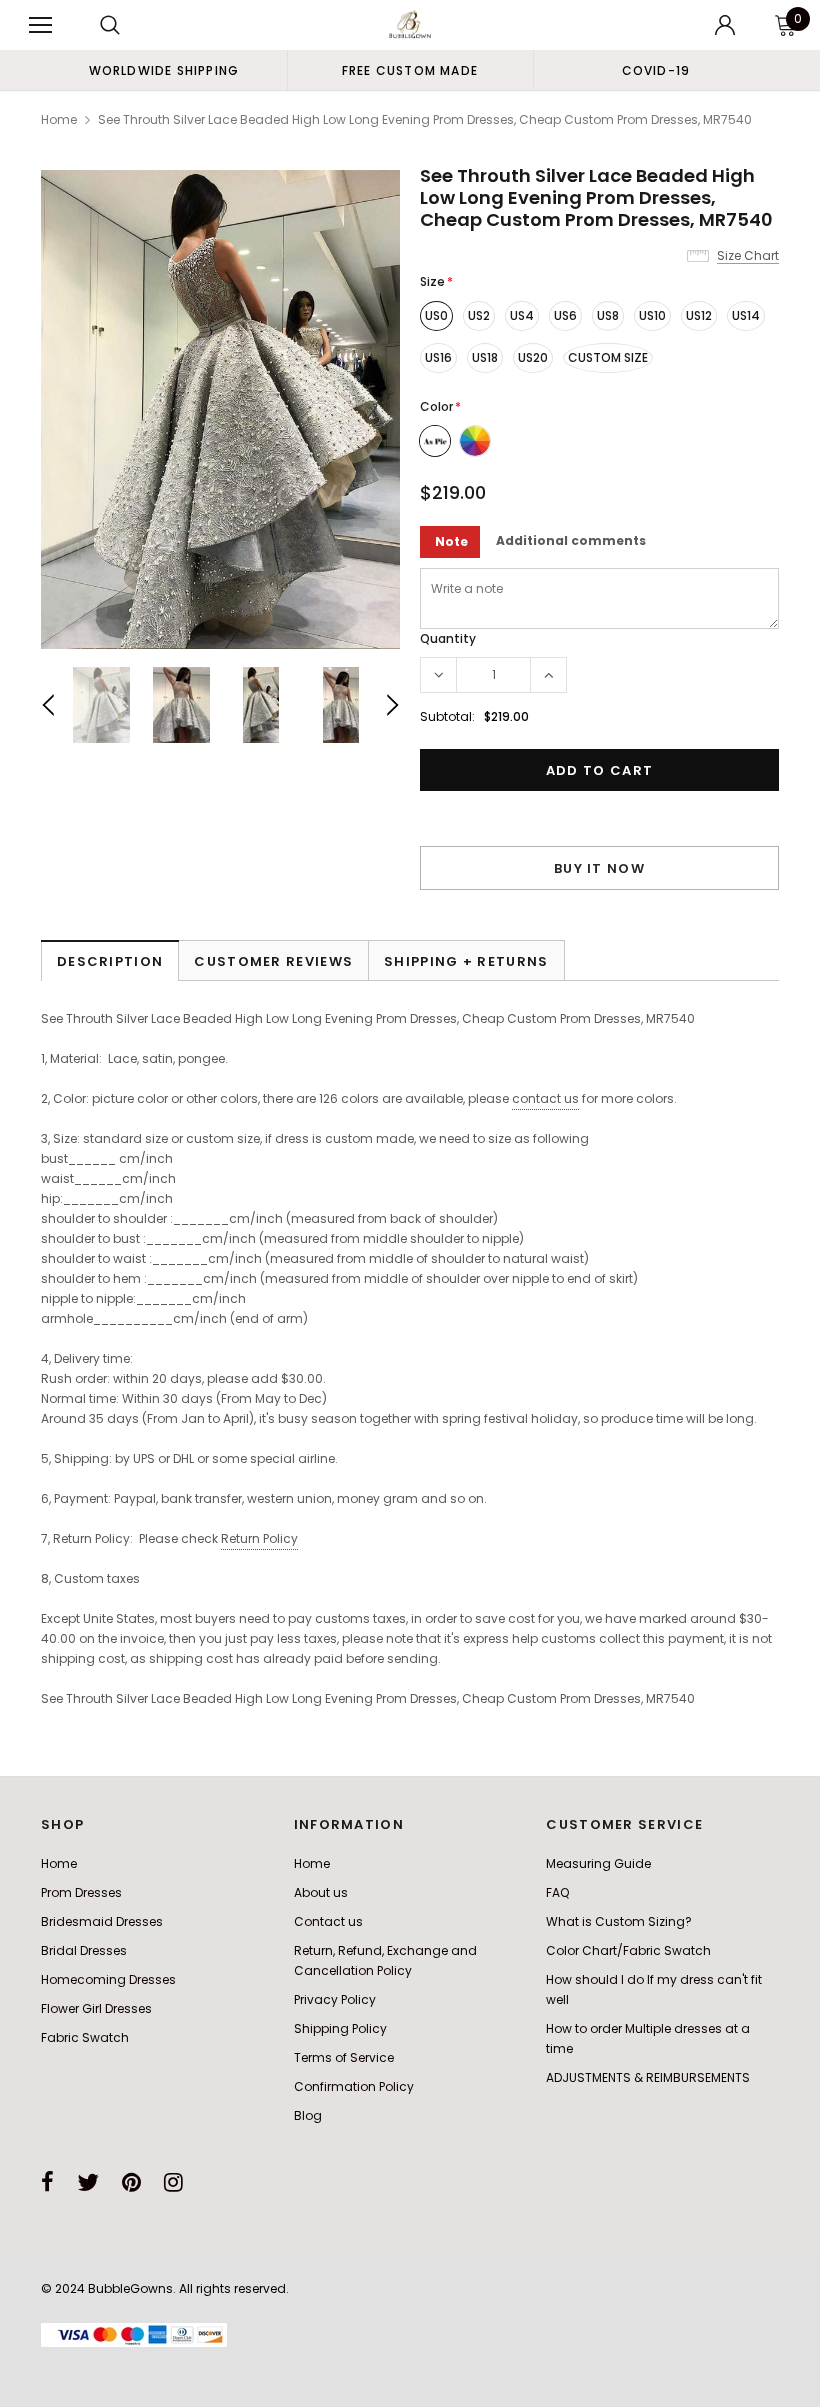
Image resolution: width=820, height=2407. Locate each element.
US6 (565, 315)
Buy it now (599, 868)
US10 (652, 315)
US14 (746, 315)
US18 (485, 357)
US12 (699, 315)
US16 (438, 357)
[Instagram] (173, 2182)
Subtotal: (447, 716)
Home (59, 119)
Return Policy (259, 1538)
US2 (479, 315)
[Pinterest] (131, 2182)
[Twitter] (88, 2182)
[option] (164, 70)
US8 (608, 315)
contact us (545, 1098)
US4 (522, 315)
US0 (436, 315)
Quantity (448, 638)
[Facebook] (47, 2182)
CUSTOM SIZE (608, 357)
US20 (533, 357)
